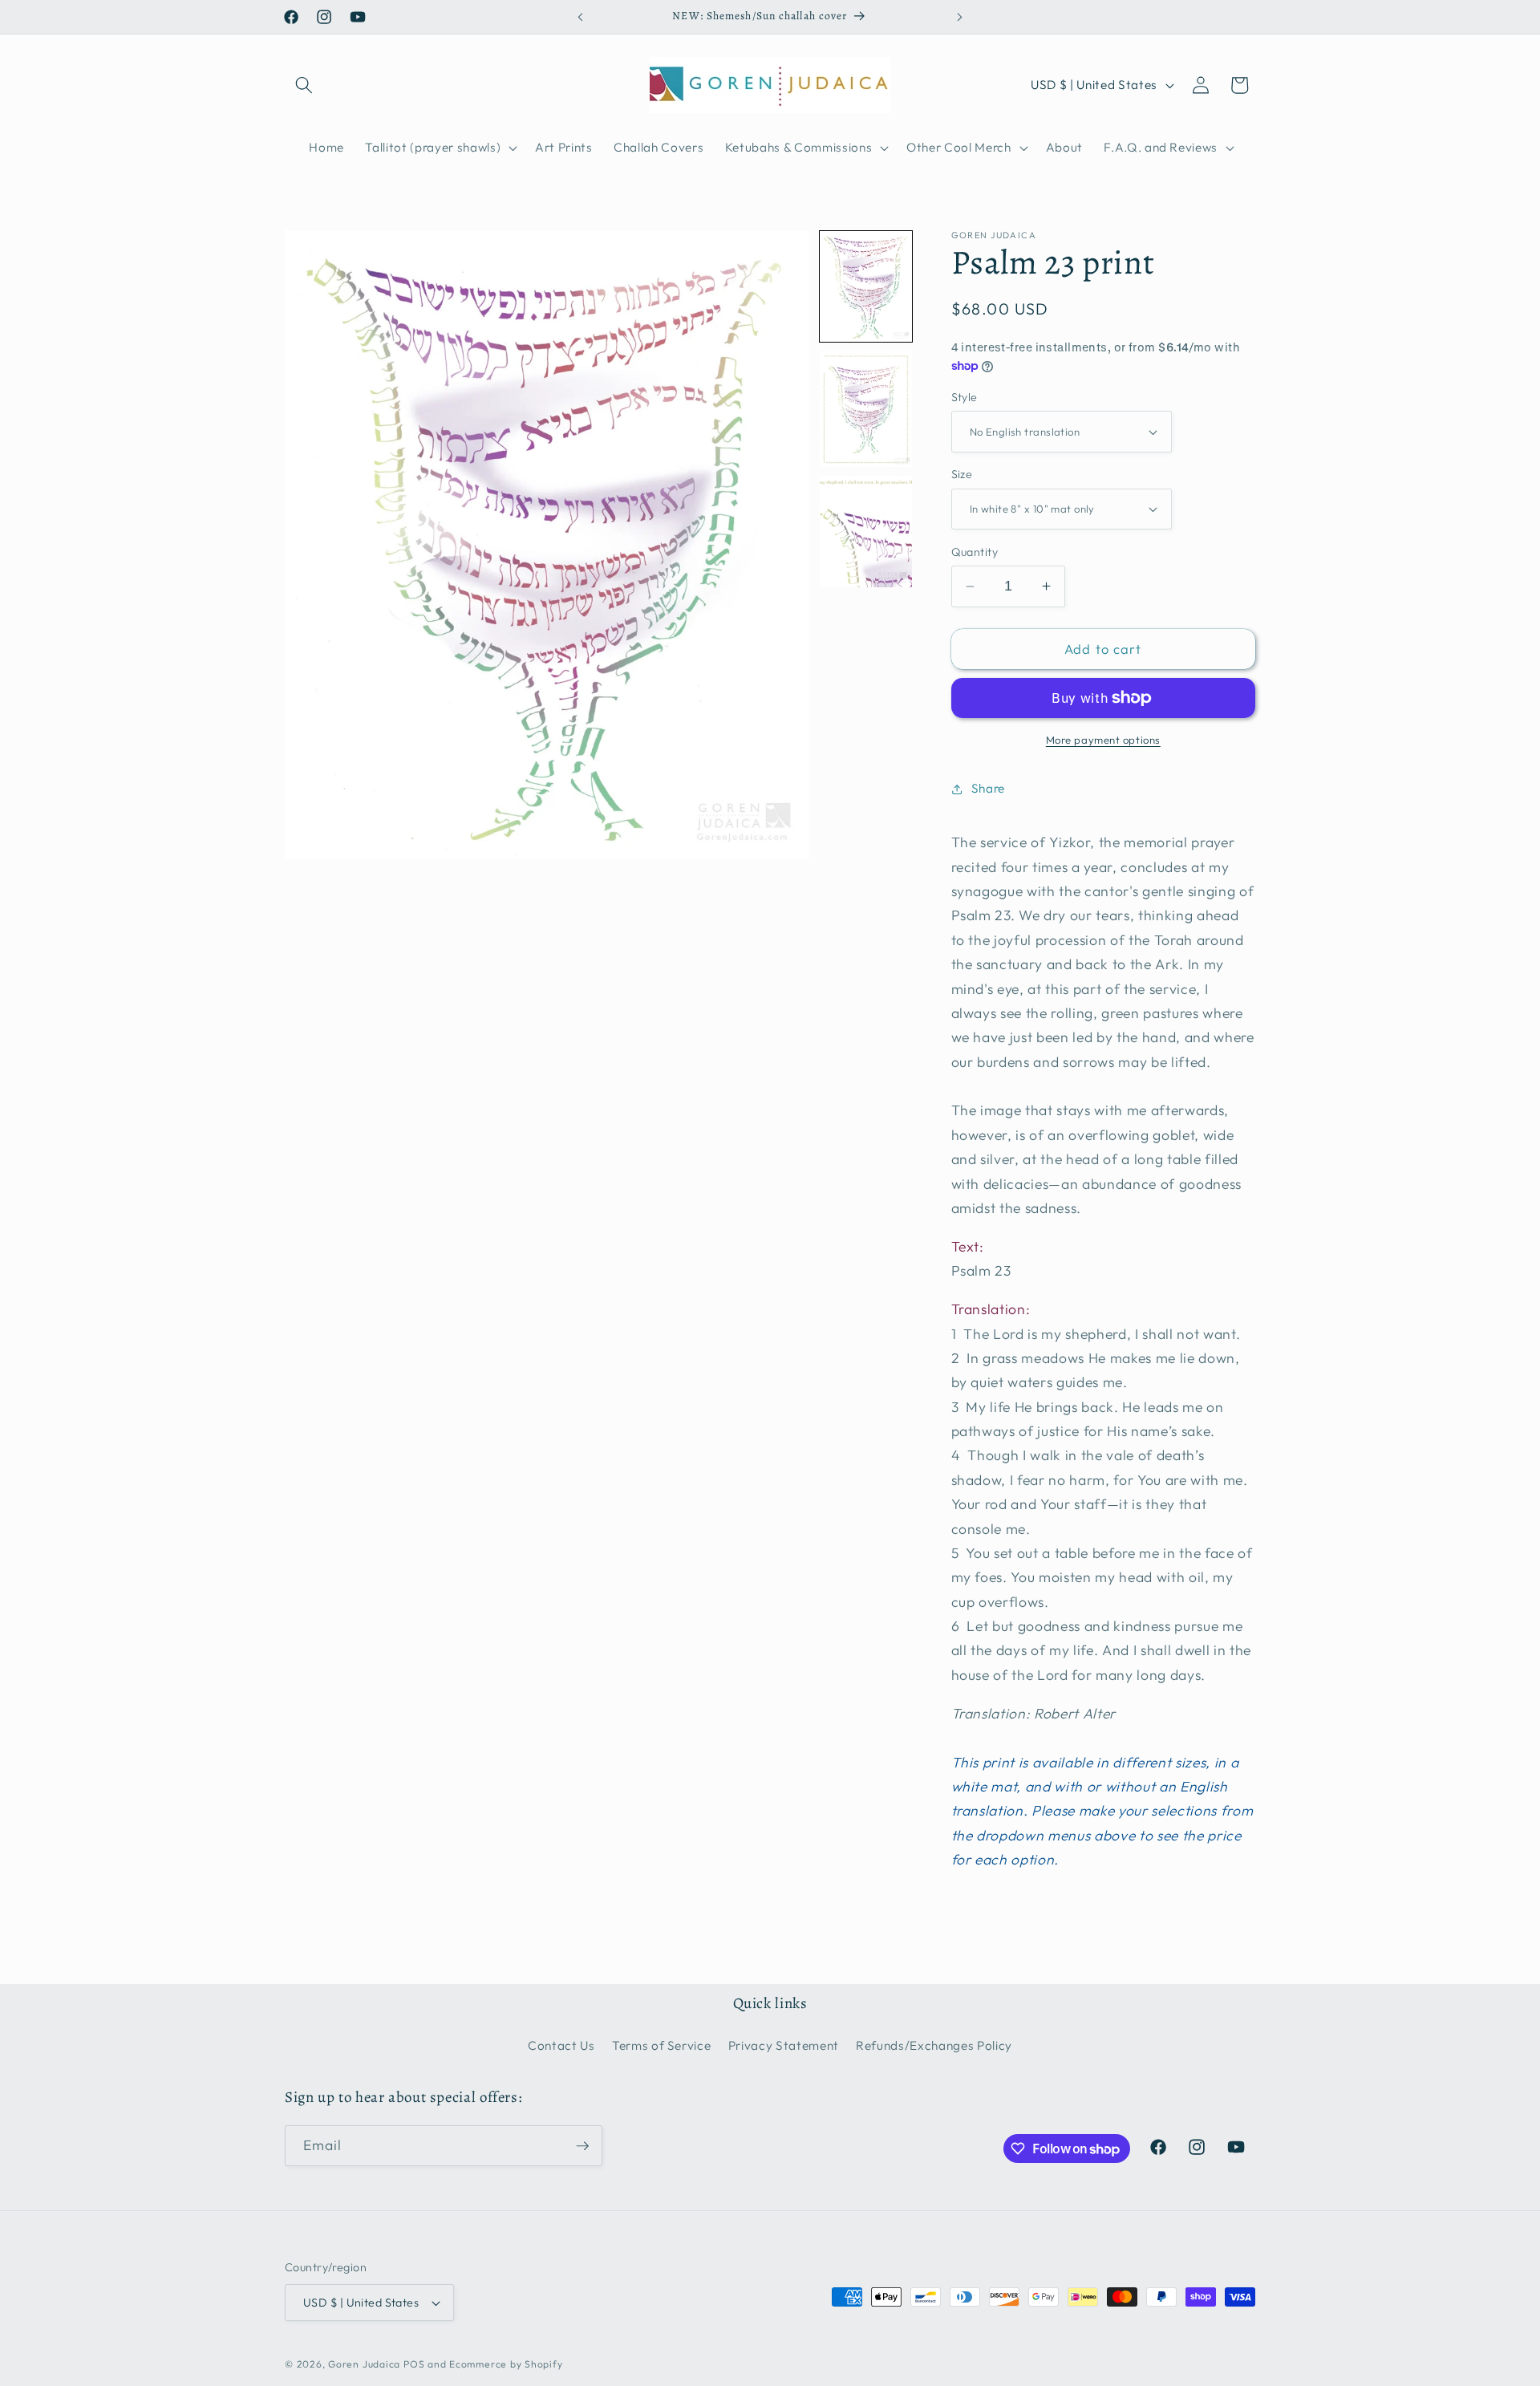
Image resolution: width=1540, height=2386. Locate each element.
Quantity (975, 552)
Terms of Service (662, 2045)
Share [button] (988, 788)
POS (414, 2364)
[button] (304, 85)
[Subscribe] (582, 2146)
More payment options (1103, 740)
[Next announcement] (960, 17)
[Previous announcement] (581, 17)
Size (962, 474)
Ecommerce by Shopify (506, 2364)
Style (965, 397)
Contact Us (561, 2045)
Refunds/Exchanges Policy (934, 2045)
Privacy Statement (784, 2045)
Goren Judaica (364, 2364)
